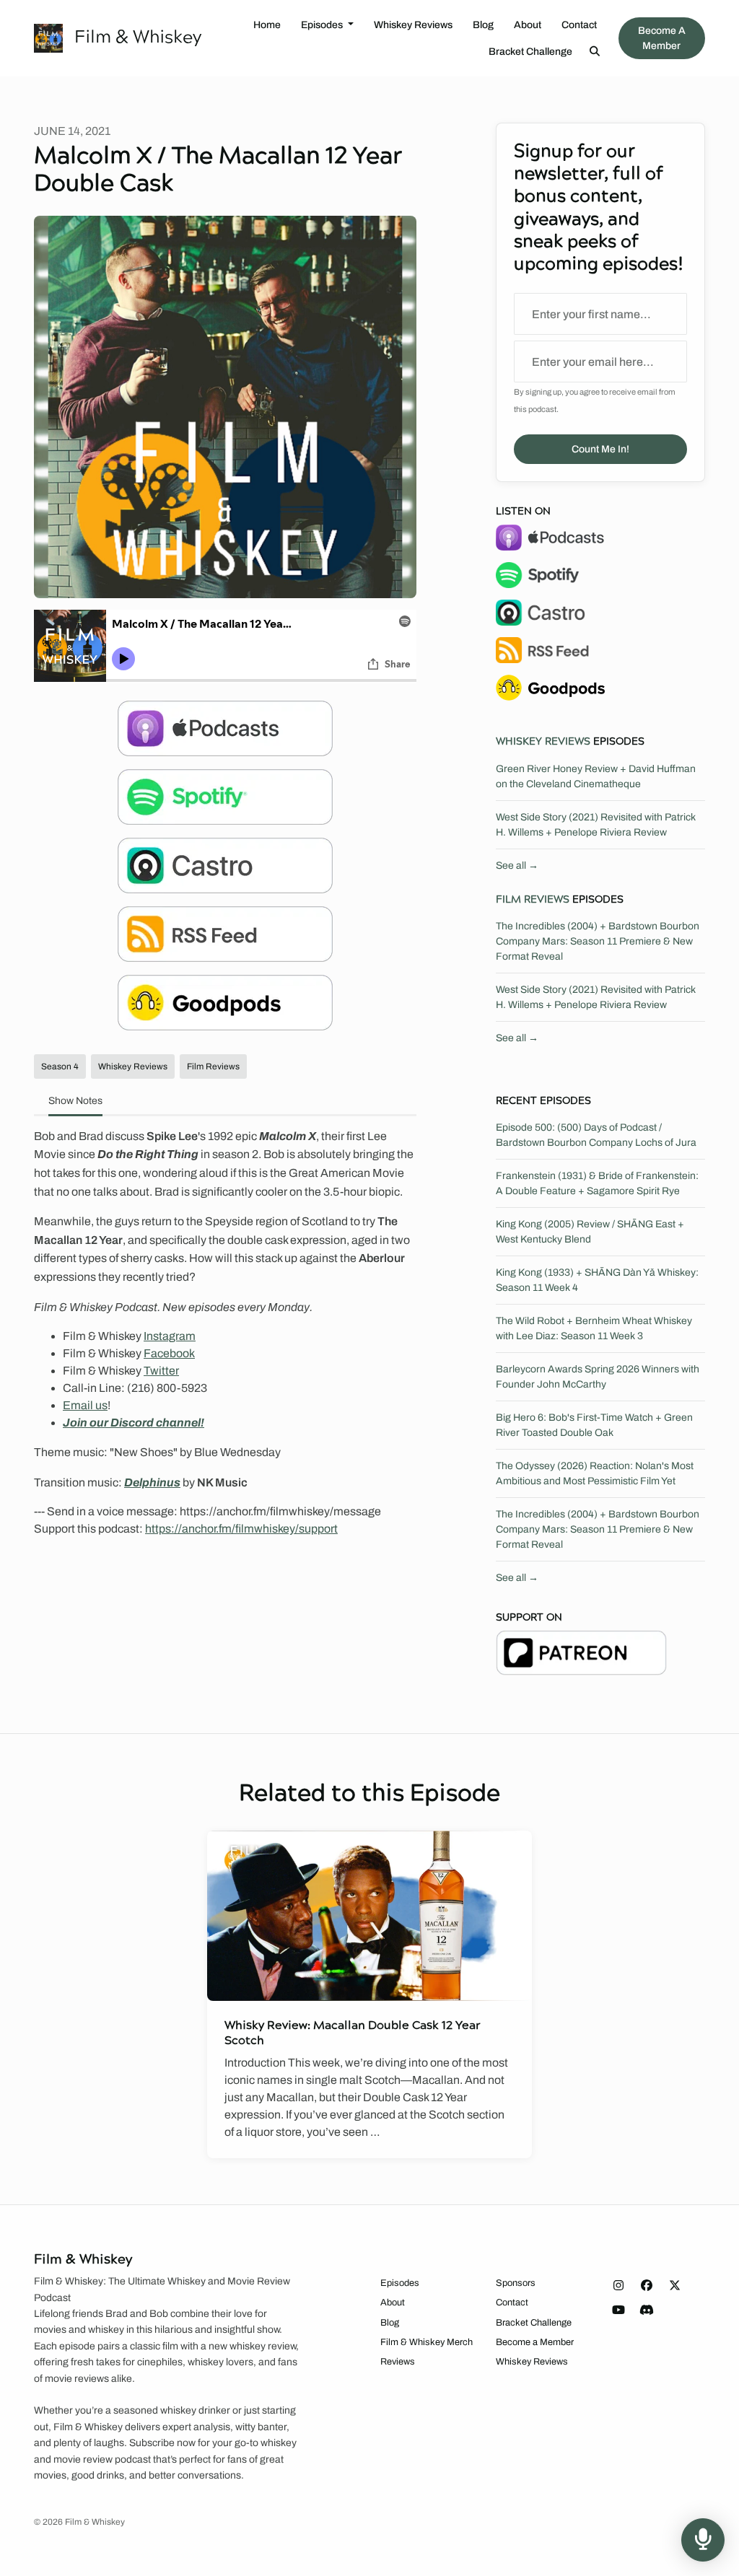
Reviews (398, 2362)
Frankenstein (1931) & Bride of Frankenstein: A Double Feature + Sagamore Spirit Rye (597, 1183)
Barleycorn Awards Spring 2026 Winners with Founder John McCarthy (598, 1377)
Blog (483, 25)
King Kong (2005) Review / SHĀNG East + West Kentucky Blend (590, 1232)
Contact (579, 25)
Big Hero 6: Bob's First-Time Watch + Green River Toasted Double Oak (594, 1425)
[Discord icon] (647, 2310)
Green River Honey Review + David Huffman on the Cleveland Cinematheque (596, 776)
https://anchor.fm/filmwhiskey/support (241, 1529)
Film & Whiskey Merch (427, 2342)
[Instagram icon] (618, 2286)
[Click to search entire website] (595, 52)
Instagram (170, 1336)
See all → (517, 866)
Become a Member (662, 38)
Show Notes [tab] (75, 1101)
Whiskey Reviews (413, 25)
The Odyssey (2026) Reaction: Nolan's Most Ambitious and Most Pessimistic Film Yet (595, 1473)
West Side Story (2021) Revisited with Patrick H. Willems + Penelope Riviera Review (596, 825)
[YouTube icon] (618, 2310)
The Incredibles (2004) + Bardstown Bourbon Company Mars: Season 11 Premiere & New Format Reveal (598, 941)
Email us (85, 1405)
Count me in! (600, 449)
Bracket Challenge (530, 52)
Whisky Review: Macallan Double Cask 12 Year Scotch (353, 2033)
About (528, 25)
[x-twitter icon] (675, 2286)
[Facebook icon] (647, 2286)
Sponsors (516, 2283)
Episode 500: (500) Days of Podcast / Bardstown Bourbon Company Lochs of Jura (596, 1135)
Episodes (323, 25)
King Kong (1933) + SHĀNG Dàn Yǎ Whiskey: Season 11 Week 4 (597, 1280)
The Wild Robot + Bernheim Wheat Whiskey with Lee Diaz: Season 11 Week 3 (594, 1328)
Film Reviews (533, 900)
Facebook (169, 1353)
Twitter (161, 1371)
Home (267, 25)
